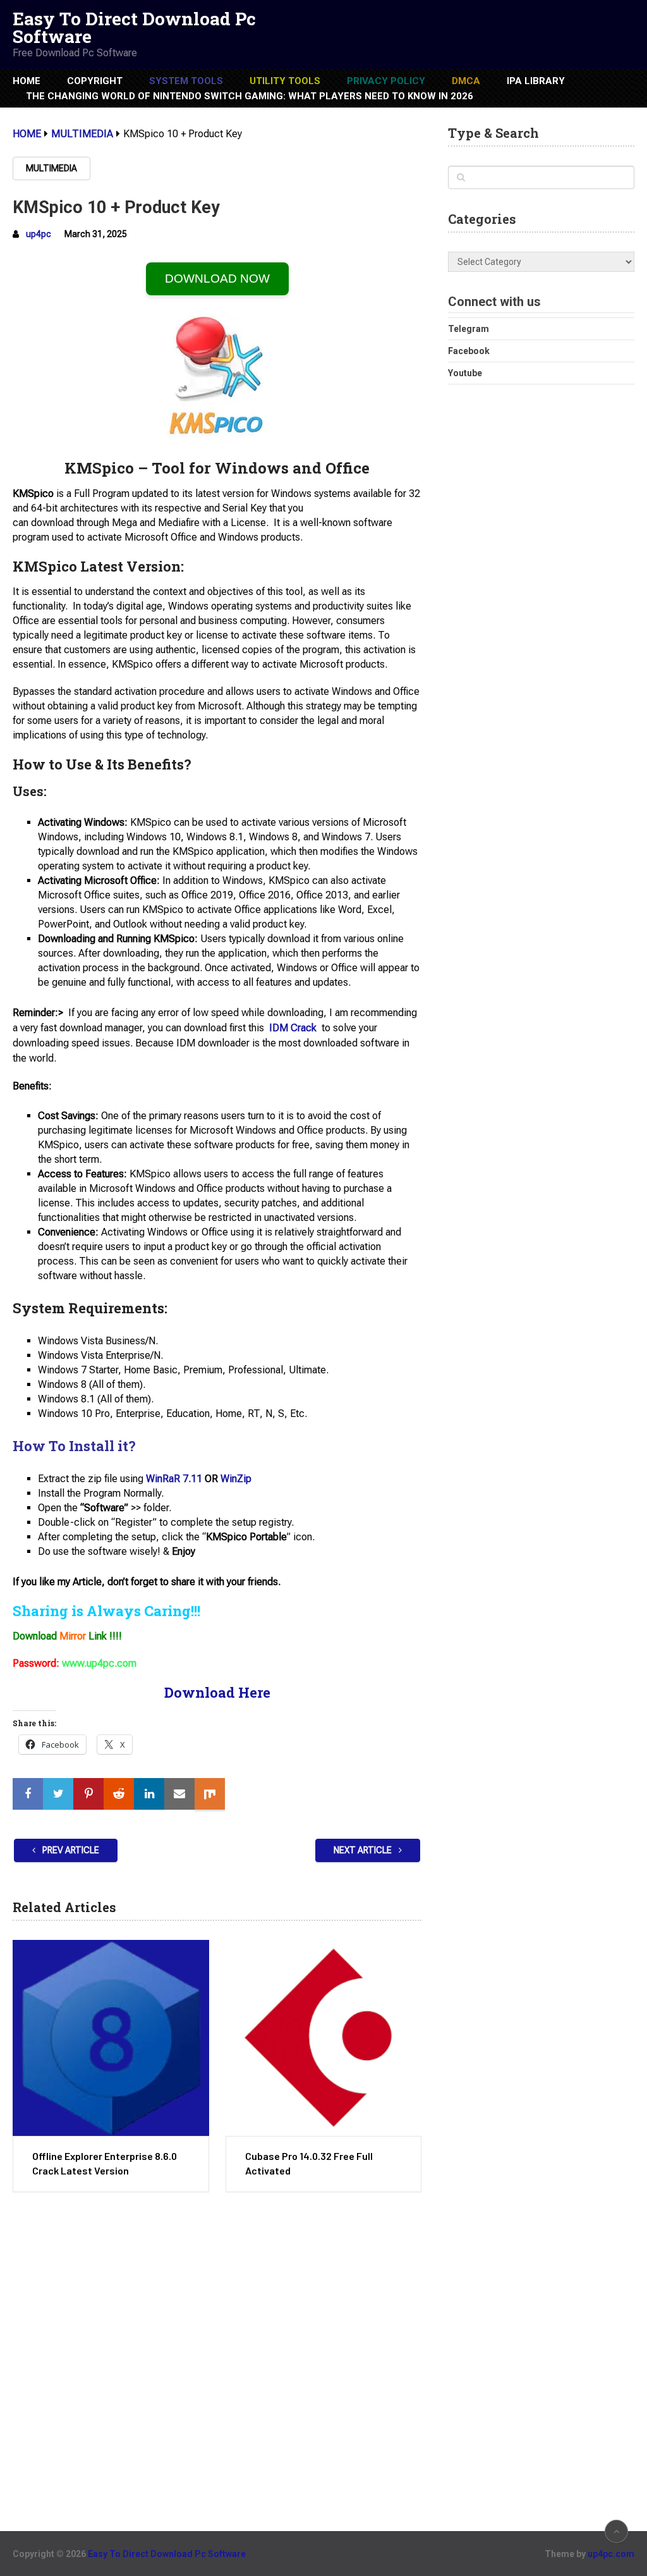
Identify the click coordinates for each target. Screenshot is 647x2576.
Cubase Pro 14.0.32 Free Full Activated (309, 2163)
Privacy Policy (386, 81)
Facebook (469, 351)
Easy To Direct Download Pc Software (134, 28)
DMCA (466, 81)
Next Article (364, 1850)
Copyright (95, 81)
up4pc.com (611, 2554)
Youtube (465, 373)
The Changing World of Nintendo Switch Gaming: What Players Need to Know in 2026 (250, 96)
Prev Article (70, 1850)
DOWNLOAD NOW (217, 279)
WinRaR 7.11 (174, 1479)
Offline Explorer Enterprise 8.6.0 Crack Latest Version (105, 2163)
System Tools (186, 81)
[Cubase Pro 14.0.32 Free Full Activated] (323, 2038)
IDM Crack (293, 1028)
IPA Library (536, 81)
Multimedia (51, 168)
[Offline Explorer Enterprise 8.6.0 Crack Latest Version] (111, 2038)
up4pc (39, 234)
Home (27, 81)
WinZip (236, 1479)
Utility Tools (285, 81)
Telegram (469, 329)
